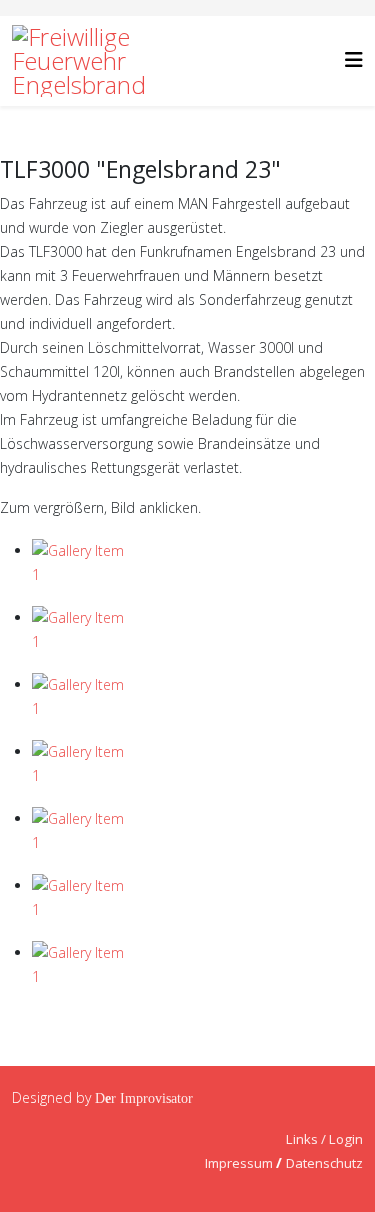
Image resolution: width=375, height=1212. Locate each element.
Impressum (239, 1163)
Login (346, 1139)
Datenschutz (324, 1163)
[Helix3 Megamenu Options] (354, 59)
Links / (307, 1139)
